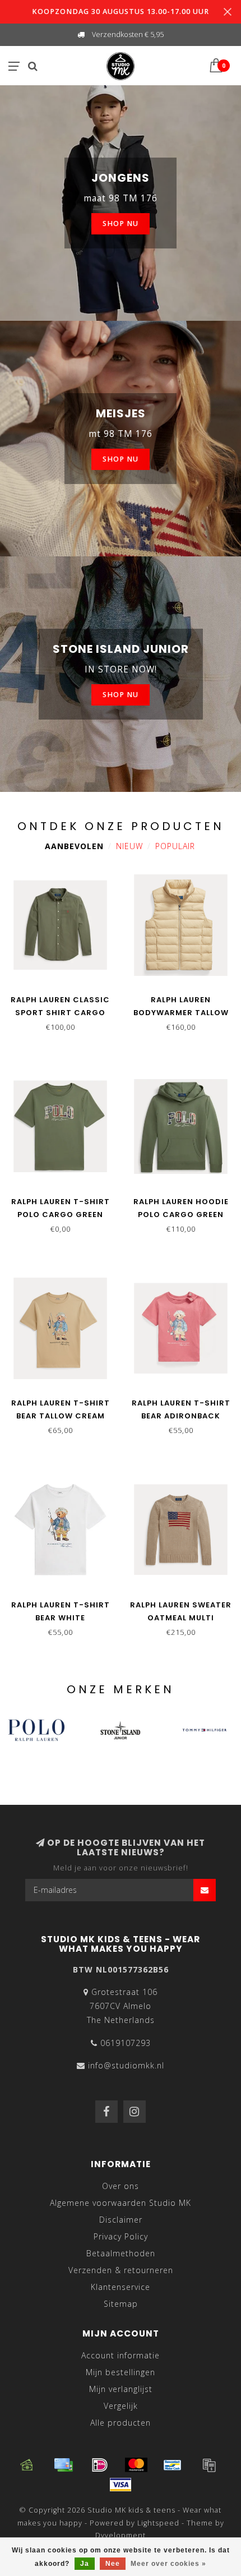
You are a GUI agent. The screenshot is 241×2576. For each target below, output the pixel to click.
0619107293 (126, 2043)
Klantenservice (121, 2287)
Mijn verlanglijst (121, 2389)
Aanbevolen (74, 846)
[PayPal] (209, 2465)
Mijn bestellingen (121, 2372)
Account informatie (121, 2355)
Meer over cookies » (168, 2564)
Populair (175, 846)
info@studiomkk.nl (126, 2065)
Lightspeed (158, 2523)
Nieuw (129, 846)
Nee (113, 2564)
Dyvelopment (121, 2535)
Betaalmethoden (121, 2253)
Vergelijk (121, 2406)
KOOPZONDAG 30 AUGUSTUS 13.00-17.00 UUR (121, 11)
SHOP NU (121, 224)
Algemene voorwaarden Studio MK (121, 2203)
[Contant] (27, 2465)
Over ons (121, 2186)
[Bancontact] (173, 2465)
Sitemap (121, 2304)
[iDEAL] (100, 2465)
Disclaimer (121, 2220)
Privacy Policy (121, 2236)
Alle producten (121, 2423)
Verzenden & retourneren (121, 2270)
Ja (85, 2564)
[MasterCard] (136, 2465)
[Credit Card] (63, 2465)
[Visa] (121, 2485)
